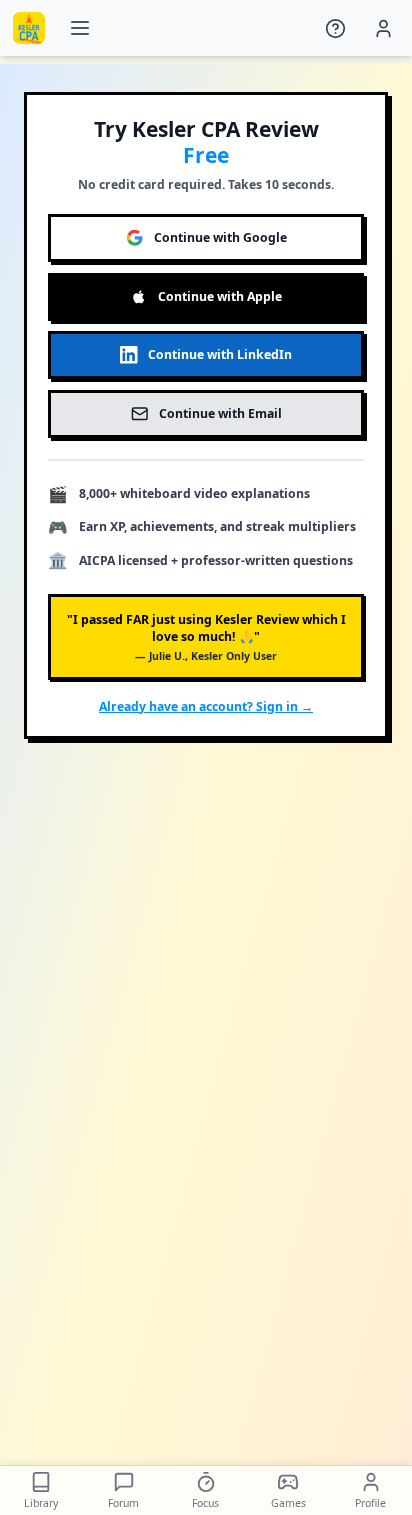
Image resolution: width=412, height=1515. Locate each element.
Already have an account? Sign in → (206, 706)
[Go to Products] (29, 28)
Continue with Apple (220, 296)
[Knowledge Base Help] (336, 28)
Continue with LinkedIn (220, 354)
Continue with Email (220, 413)
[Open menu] (80, 28)
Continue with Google (220, 237)
